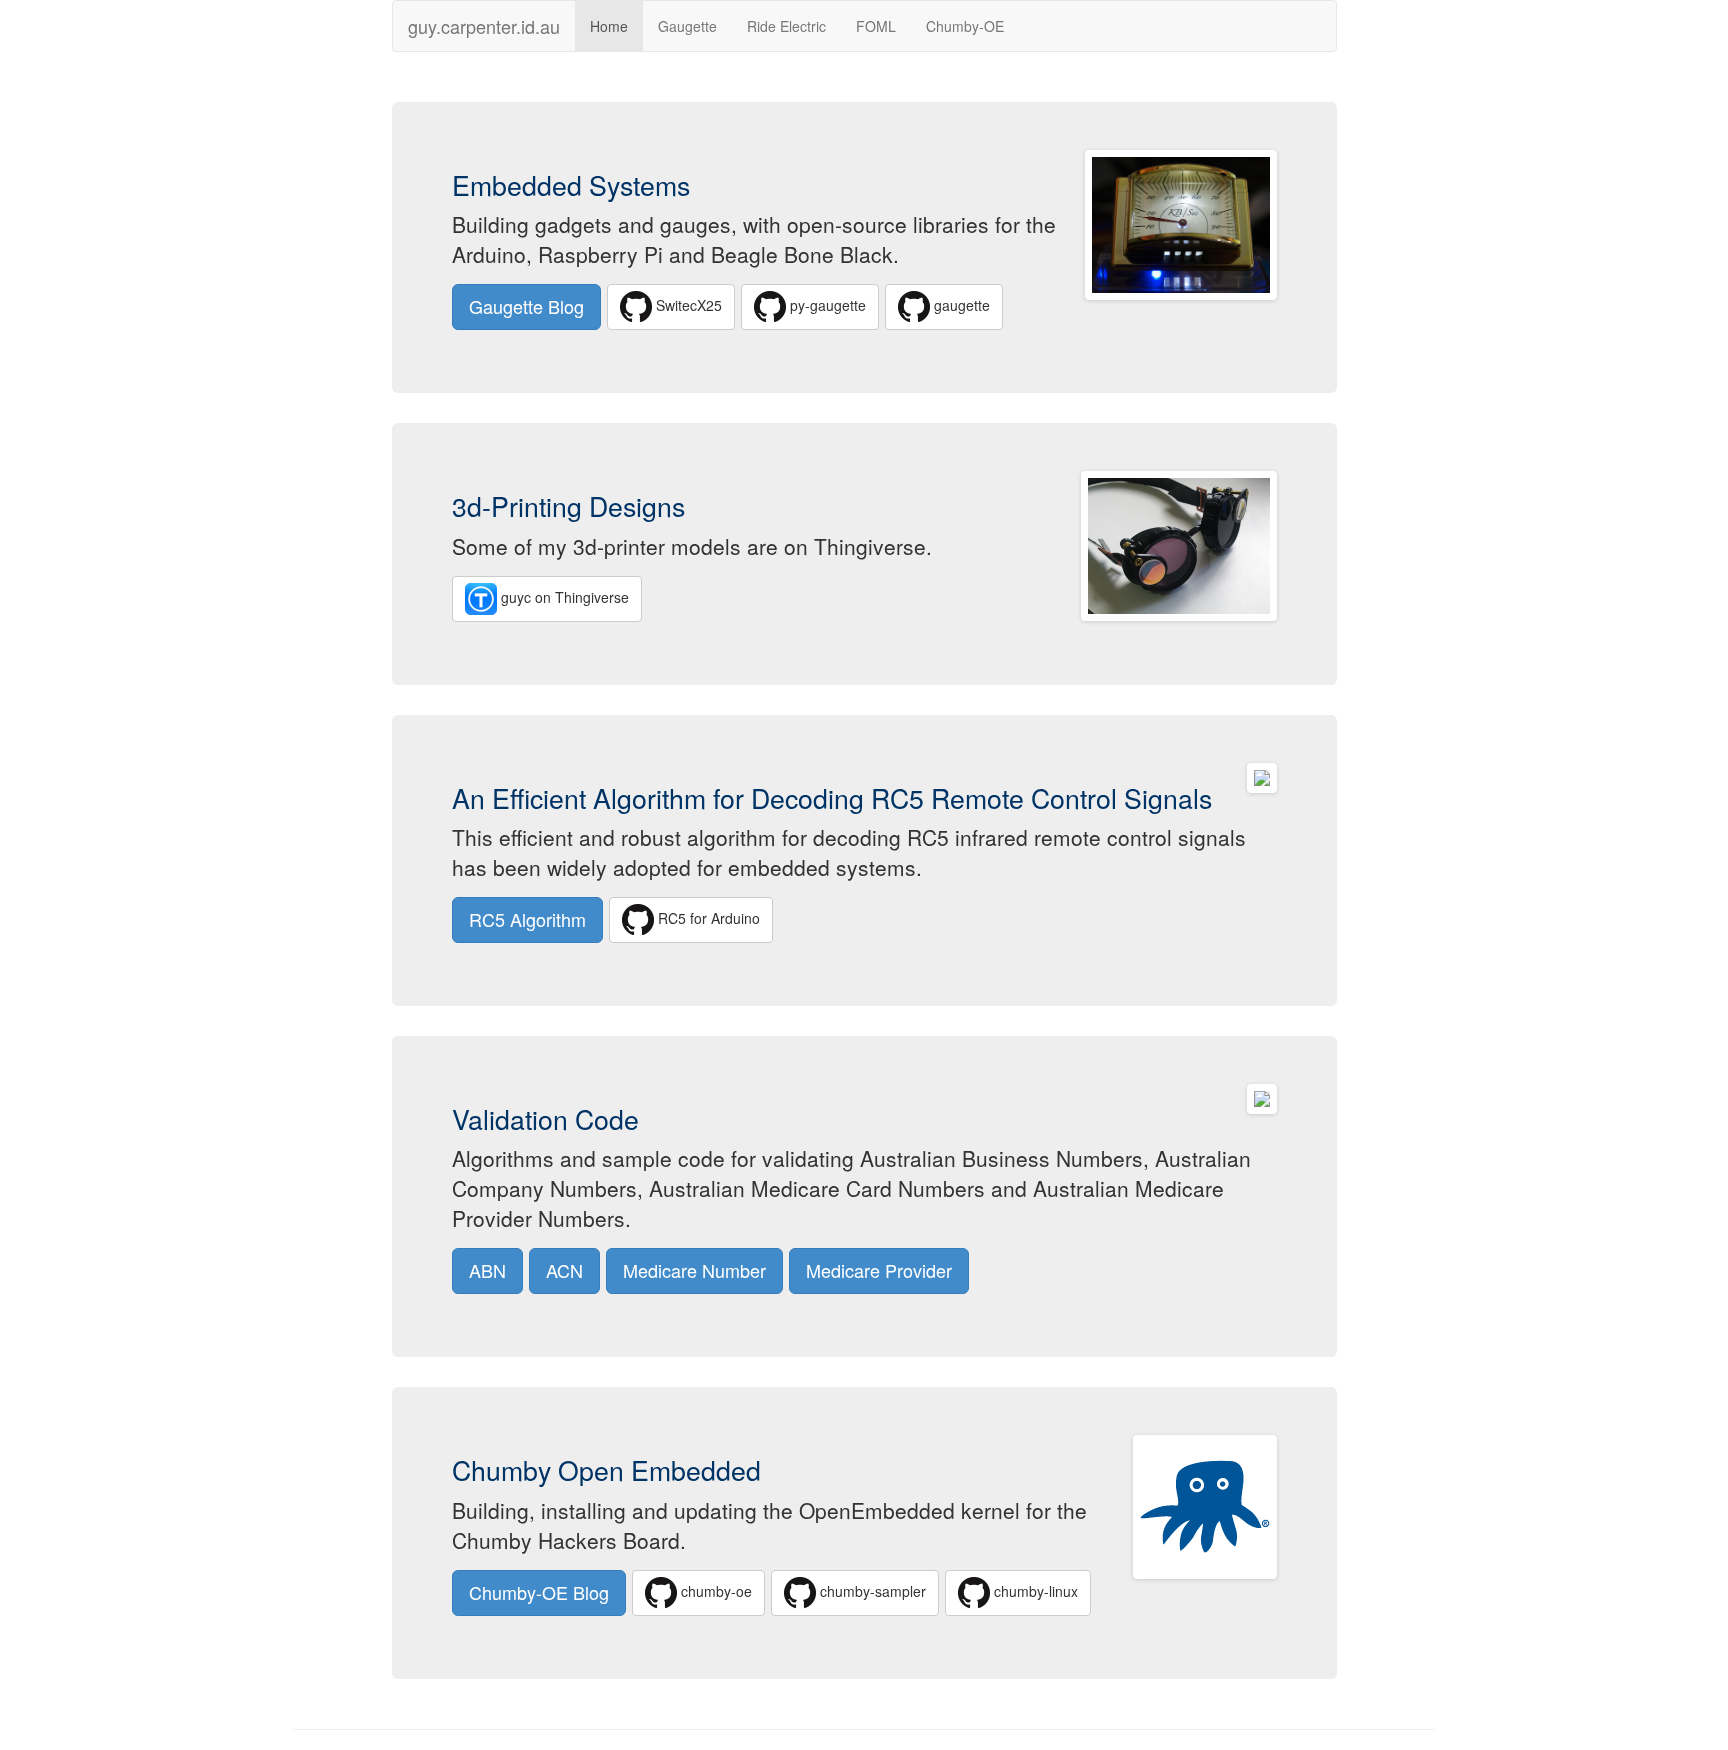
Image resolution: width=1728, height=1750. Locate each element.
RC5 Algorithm (527, 919)
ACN (564, 1270)
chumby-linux (1034, 1590)
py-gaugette (826, 305)
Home (609, 26)
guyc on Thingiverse (563, 596)
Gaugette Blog (526, 306)
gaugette (960, 305)
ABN (487, 1270)
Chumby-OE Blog (539, 1592)
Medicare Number (694, 1270)
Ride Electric (786, 26)
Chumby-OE (965, 26)
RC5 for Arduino (707, 918)
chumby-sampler (871, 1590)
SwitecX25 (687, 305)
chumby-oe (714, 1590)
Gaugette (687, 26)
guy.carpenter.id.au (484, 22)
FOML (876, 26)
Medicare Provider (879, 1270)
